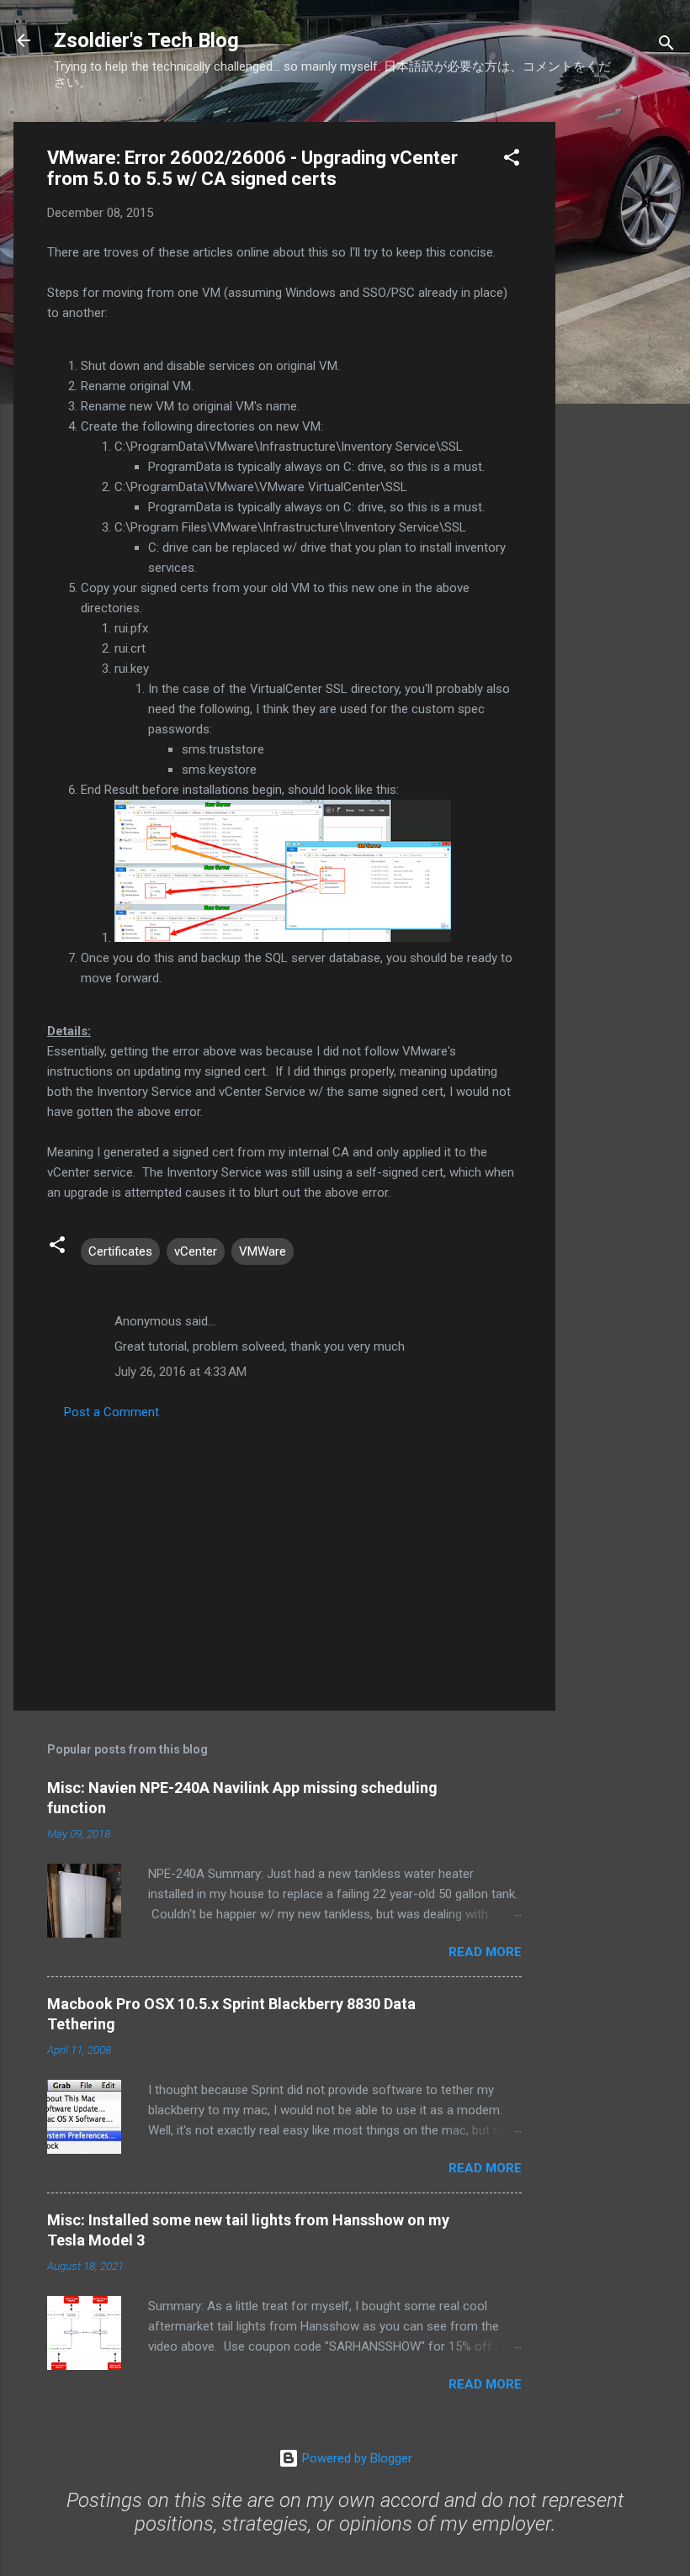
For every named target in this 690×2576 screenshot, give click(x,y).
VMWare (263, 1251)
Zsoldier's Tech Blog (146, 40)
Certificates (120, 1251)
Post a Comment (111, 1412)
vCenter (196, 1251)
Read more (485, 1952)
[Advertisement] (623, 374)
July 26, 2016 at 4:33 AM (180, 1372)
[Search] (666, 46)
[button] (512, 160)
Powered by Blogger (356, 2458)
